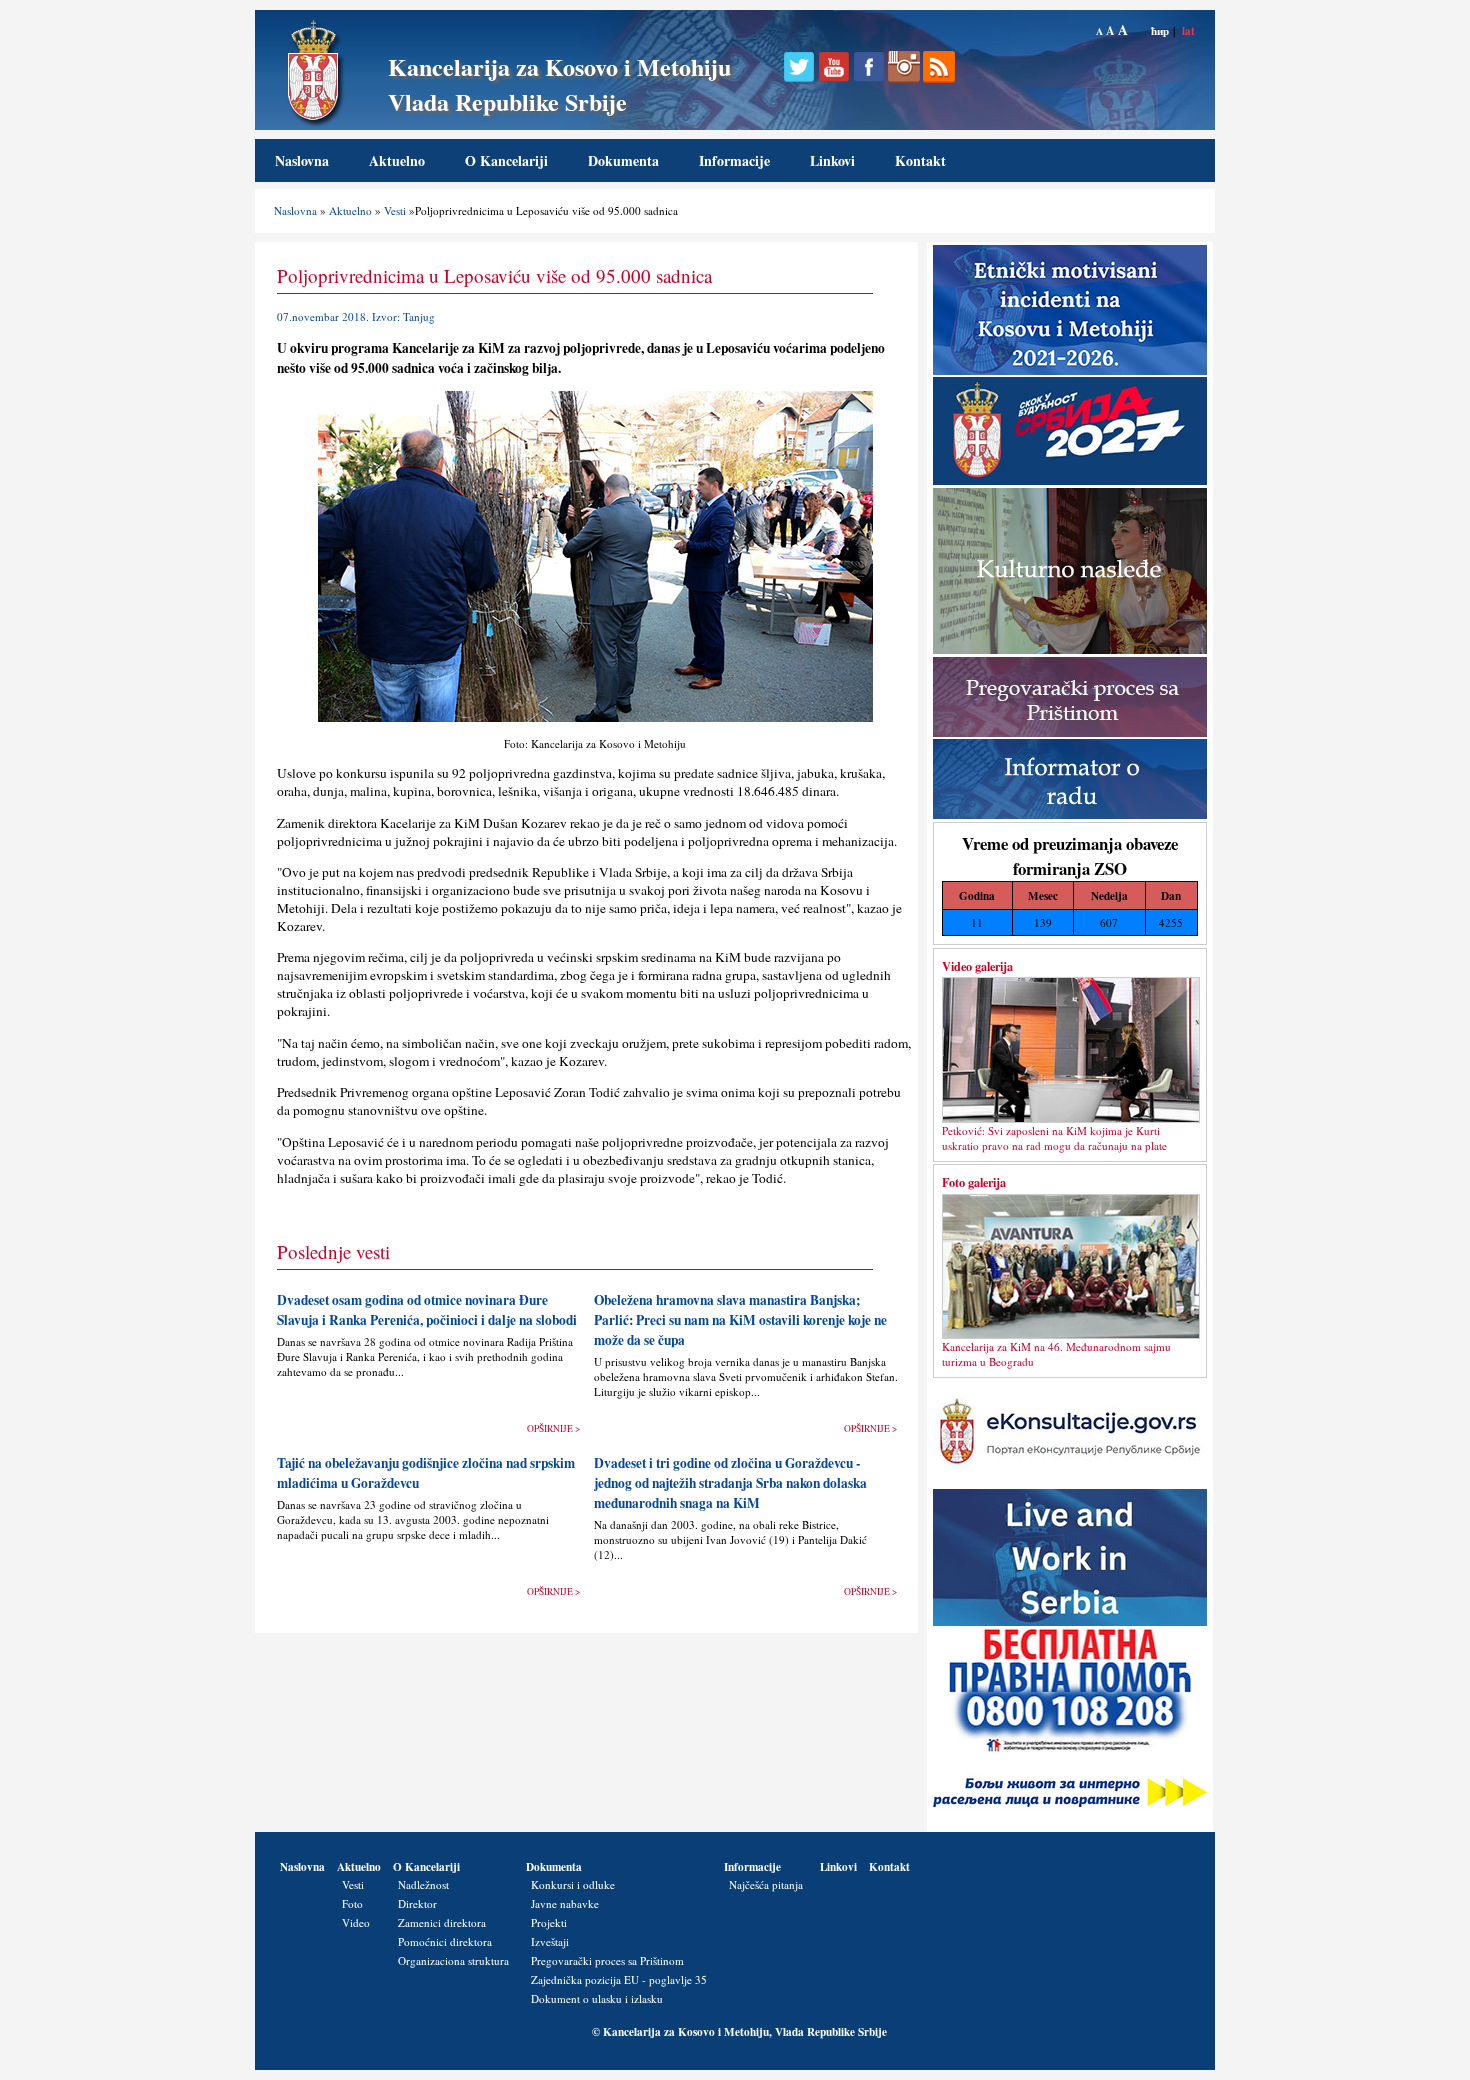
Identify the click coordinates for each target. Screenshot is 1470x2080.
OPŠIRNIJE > (553, 1428)
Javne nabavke (565, 1903)
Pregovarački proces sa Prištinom (607, 1960)
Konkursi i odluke (573, 1884)
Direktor (417, 1903)
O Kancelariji (506, 160)
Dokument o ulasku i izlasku (597, 1998)
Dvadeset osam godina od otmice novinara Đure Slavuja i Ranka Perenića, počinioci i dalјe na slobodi (427, 1310)
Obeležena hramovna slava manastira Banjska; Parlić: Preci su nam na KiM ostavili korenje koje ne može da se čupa (740, 1320)
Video (356, 1922)
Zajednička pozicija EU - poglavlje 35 (619, 1979)
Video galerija (977, 966)
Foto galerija (974, 1182)
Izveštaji (550, 1941)
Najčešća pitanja (766, 1884)
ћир (1160, 30)
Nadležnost (423, 1884)
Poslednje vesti (333, 1251)
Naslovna (302, 160)
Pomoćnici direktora (445, 1941)
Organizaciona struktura (453, 1960)
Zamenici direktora (442, 1922)
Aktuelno (397, 160)
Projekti (549, 1922)
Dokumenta (623, 160)
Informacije (734, 160)
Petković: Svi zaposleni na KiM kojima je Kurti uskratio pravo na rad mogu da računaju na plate (1054, 1138)
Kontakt (920, 160)
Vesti (395, 210)
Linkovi (832, 160)
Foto (352, 1903)
